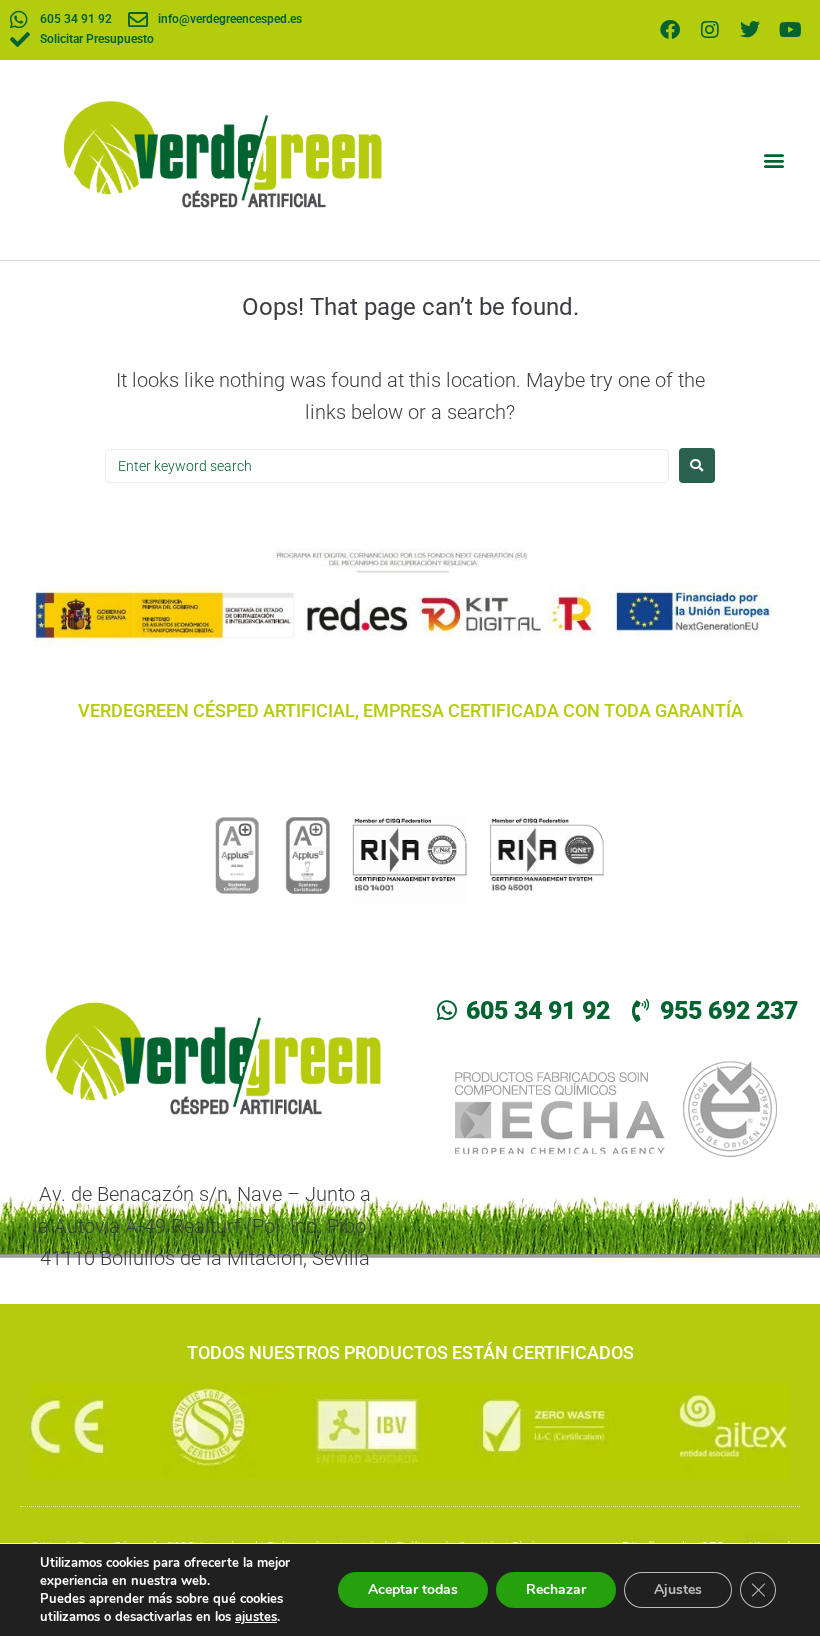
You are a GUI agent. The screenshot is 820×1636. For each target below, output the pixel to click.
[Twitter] (750, 30)
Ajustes (678, 1589)
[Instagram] (710, 30)
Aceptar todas (413, 1589)
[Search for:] (387, 465)
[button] (773, 159)
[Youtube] (790, 30)
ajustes (256, 1617)
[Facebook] (670, 30)
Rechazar (556, 1589)
